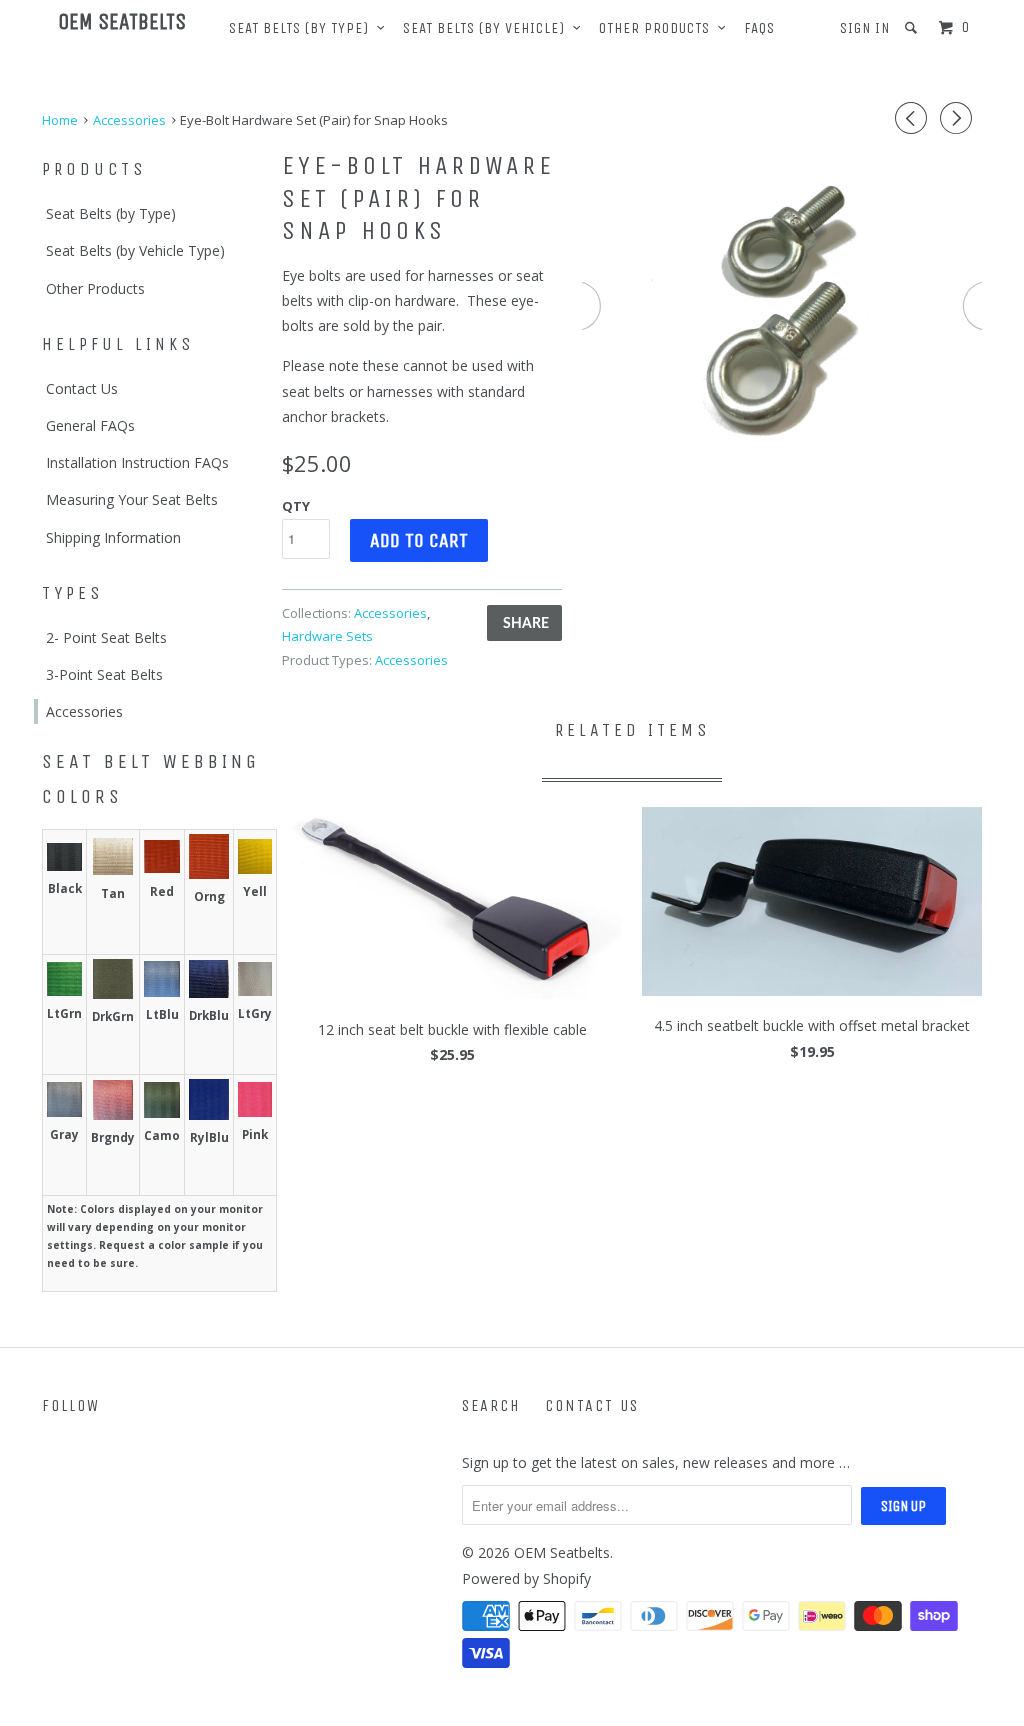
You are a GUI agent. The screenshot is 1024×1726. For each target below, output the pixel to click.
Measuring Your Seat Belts (132, 499)
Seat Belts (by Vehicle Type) (135, 250)
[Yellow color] (255, 868)
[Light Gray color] (255, 990)
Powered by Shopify (526, 1578)
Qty (296, 506)
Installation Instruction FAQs (137, 462)
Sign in (865, 28)
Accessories (84, 711)
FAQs (759, 28)
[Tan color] (113, 869)
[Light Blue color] (162, 991)
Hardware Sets (327, 636)
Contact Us (82, 388)
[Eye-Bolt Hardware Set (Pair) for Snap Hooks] (782, 307)
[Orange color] (209, 873)
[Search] (913, 28)
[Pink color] (255, 1111)
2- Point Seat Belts (106, 637)
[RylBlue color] (209, 1114)
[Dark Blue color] (209, 992)
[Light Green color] (64, 990)
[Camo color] (162, 1112)
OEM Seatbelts (122, 22)
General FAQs (90, 425)
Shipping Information (113, 537)
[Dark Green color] (113, 993)
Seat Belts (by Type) (303, 28)
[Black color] (64, 865)
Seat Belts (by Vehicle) (488, 28)
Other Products (658, 28)
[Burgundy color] (113, 1114)
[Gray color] (64, 1111)
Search (491, 1405)
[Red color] (162, 867)
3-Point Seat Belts (104, 674)
